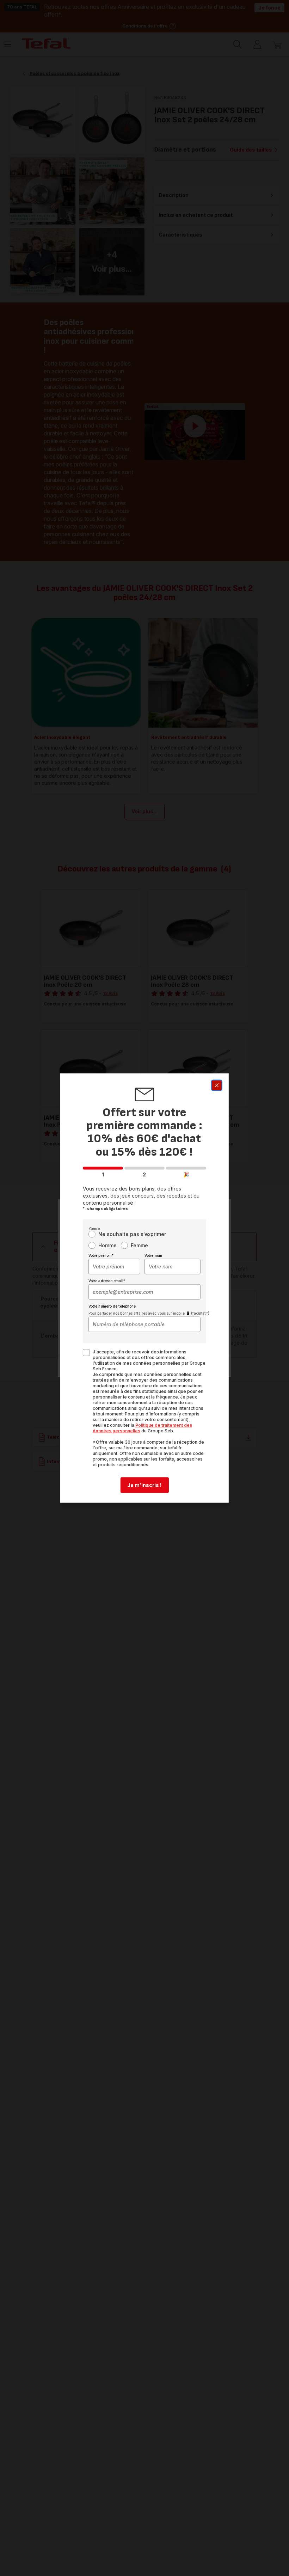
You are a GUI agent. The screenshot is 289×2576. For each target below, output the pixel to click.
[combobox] (114, 1267)
